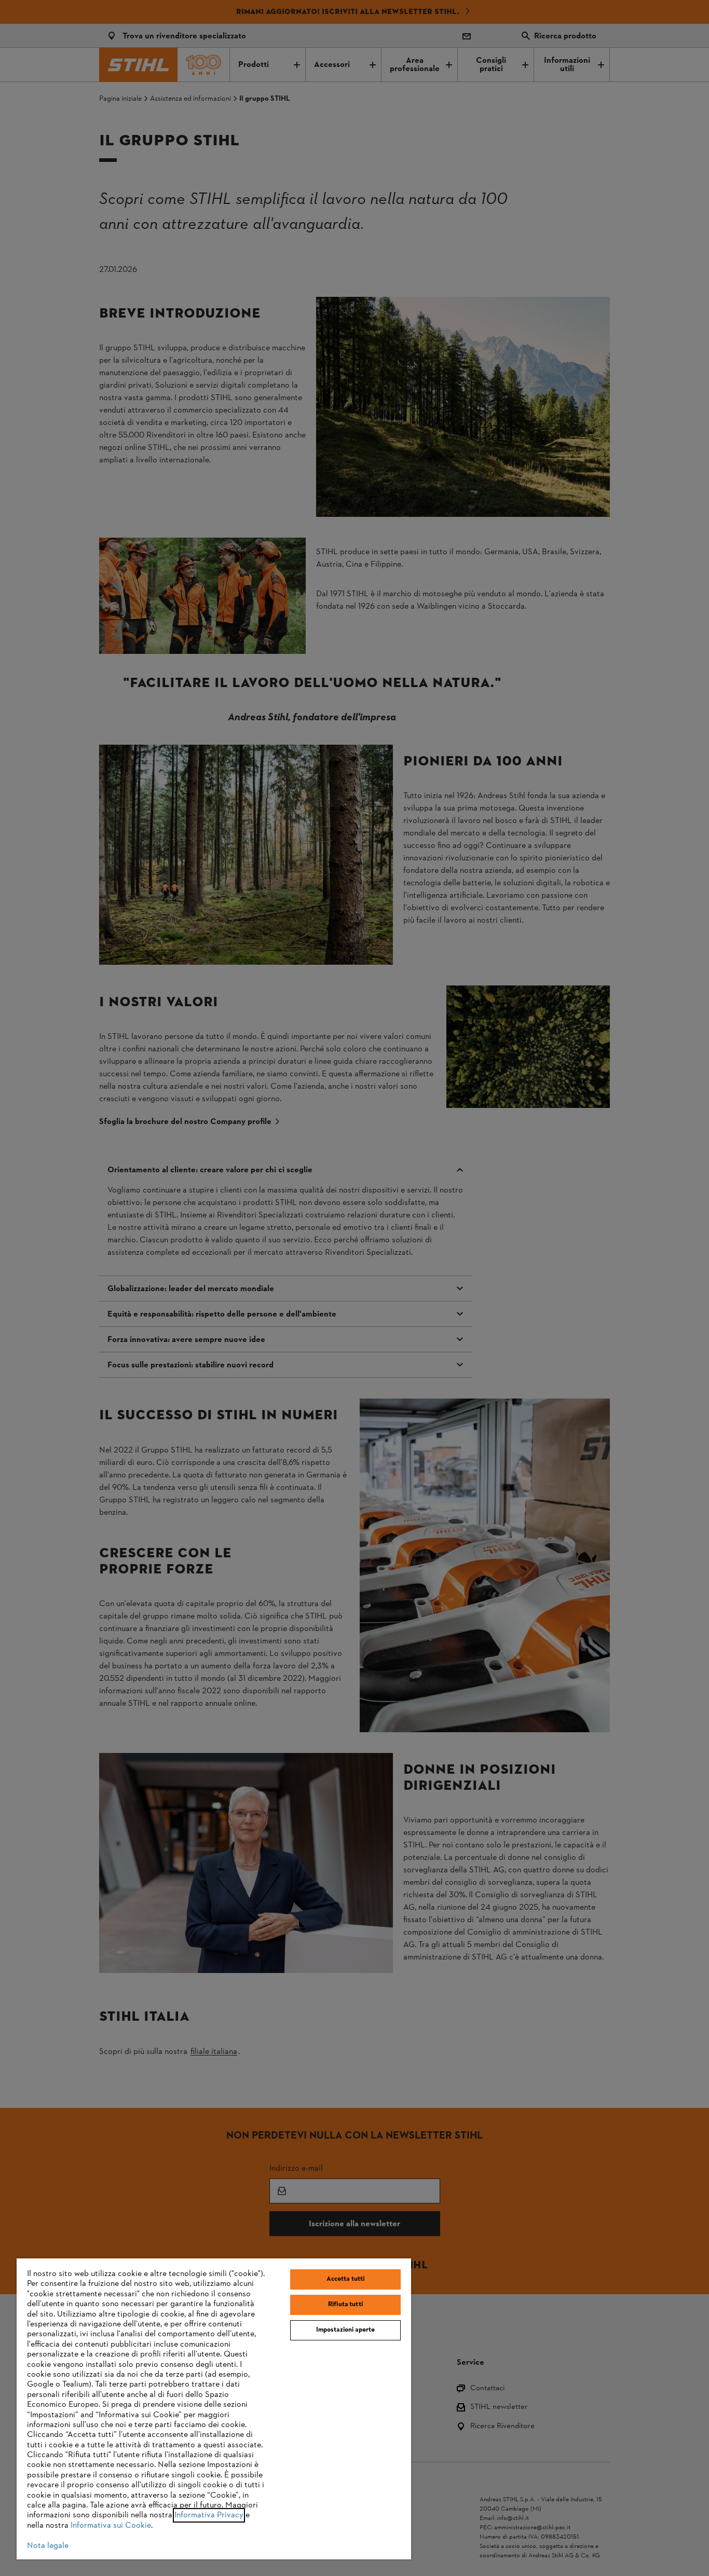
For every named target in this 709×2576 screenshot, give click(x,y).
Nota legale (48, 2546)
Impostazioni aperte (345, 2330)
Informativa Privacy (209, 2515)
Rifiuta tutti (345, 2305)
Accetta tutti (346, 2279)
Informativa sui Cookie (111, 2526)
